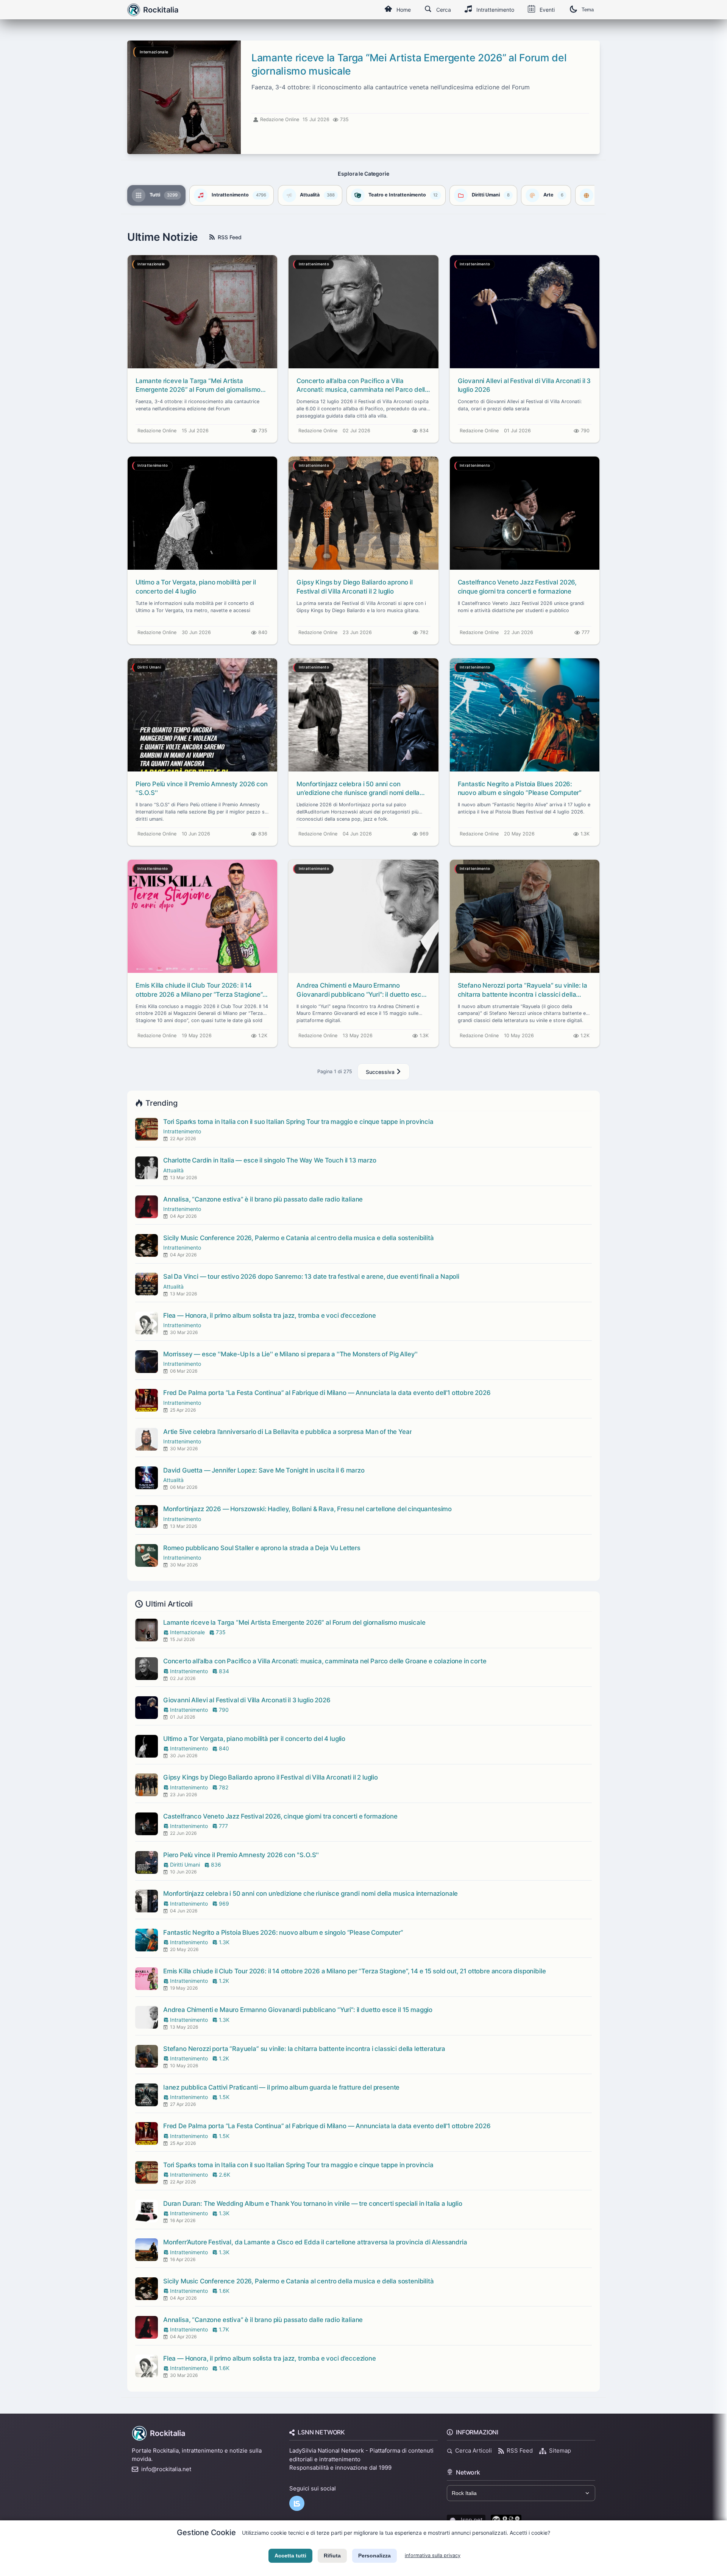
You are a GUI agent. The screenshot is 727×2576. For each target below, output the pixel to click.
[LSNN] (297, 2503)
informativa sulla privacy (433, 2555)
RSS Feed (230, 237)
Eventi (547, 10)
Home (404, 10)
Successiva (381, 1072)
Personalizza (374, 2556)
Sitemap (560, 2451)
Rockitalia (168, 2433)
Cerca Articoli (473, 2451)
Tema (588, 10)
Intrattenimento (495, 10)
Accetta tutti (290, 2556)
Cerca (444, 10)
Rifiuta (332, 2556)
